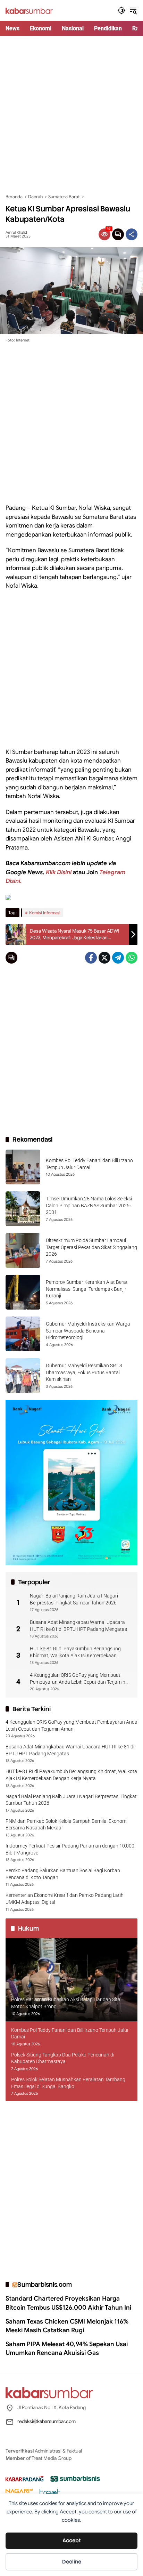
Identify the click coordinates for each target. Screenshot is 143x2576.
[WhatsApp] (132, 958)
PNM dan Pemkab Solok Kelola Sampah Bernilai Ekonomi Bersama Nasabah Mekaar (66, 1825)
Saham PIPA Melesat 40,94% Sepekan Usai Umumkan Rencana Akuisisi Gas (67, 2348)
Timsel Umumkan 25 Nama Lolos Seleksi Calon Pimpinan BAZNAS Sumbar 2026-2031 (89, 1205)
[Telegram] (118, 958)
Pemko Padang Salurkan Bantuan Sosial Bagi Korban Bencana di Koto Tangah (63, 1874)
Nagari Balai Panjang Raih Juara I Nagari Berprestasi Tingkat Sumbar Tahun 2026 (74, 1599)
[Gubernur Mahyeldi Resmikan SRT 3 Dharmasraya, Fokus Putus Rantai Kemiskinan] (23, 1376)
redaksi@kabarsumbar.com (47, 2421)
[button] (121, 10)
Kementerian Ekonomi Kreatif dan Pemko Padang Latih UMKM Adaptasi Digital (65, 1899)
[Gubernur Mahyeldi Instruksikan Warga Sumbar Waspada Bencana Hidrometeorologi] (23, 1334)
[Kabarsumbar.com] (29, 10)
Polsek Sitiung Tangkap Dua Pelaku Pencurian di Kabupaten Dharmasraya (63, 2058)
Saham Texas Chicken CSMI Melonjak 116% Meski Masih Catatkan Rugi (67, 2326)
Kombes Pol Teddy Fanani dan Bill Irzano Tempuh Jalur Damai (70, 2034)
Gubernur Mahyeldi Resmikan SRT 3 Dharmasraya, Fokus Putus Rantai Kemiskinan (84, 1372)
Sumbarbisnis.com (45, 2284)
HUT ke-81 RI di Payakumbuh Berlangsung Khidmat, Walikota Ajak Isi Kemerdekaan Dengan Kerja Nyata (75, 1652)
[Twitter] (104, 958)
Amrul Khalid (16, 232)
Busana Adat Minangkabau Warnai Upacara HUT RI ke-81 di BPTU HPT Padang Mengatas (78, 1626)
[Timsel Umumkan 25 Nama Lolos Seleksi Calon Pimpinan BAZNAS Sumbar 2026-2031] (23, 1209)
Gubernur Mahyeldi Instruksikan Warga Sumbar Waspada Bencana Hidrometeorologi (88, 1331)
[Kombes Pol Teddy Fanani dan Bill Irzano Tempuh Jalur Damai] (23, 1167)
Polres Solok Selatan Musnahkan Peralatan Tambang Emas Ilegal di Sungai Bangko (68, 2083)
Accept (72, 2541)
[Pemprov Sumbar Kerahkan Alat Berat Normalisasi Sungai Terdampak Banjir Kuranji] (23, 1292)
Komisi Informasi (45, 913)
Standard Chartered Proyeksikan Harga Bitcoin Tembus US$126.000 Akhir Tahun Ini (68, 2303)
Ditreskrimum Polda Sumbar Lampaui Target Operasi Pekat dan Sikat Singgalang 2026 (91, 1247)
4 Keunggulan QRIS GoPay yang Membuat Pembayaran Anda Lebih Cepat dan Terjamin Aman (78, 1679)
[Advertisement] (71, 115)
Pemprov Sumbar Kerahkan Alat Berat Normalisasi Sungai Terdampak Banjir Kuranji (87, 1289)
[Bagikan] (132, 234)
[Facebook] (91, 958)
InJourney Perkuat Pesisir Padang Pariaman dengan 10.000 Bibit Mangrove (70, 1849)
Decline (72, 2562)
